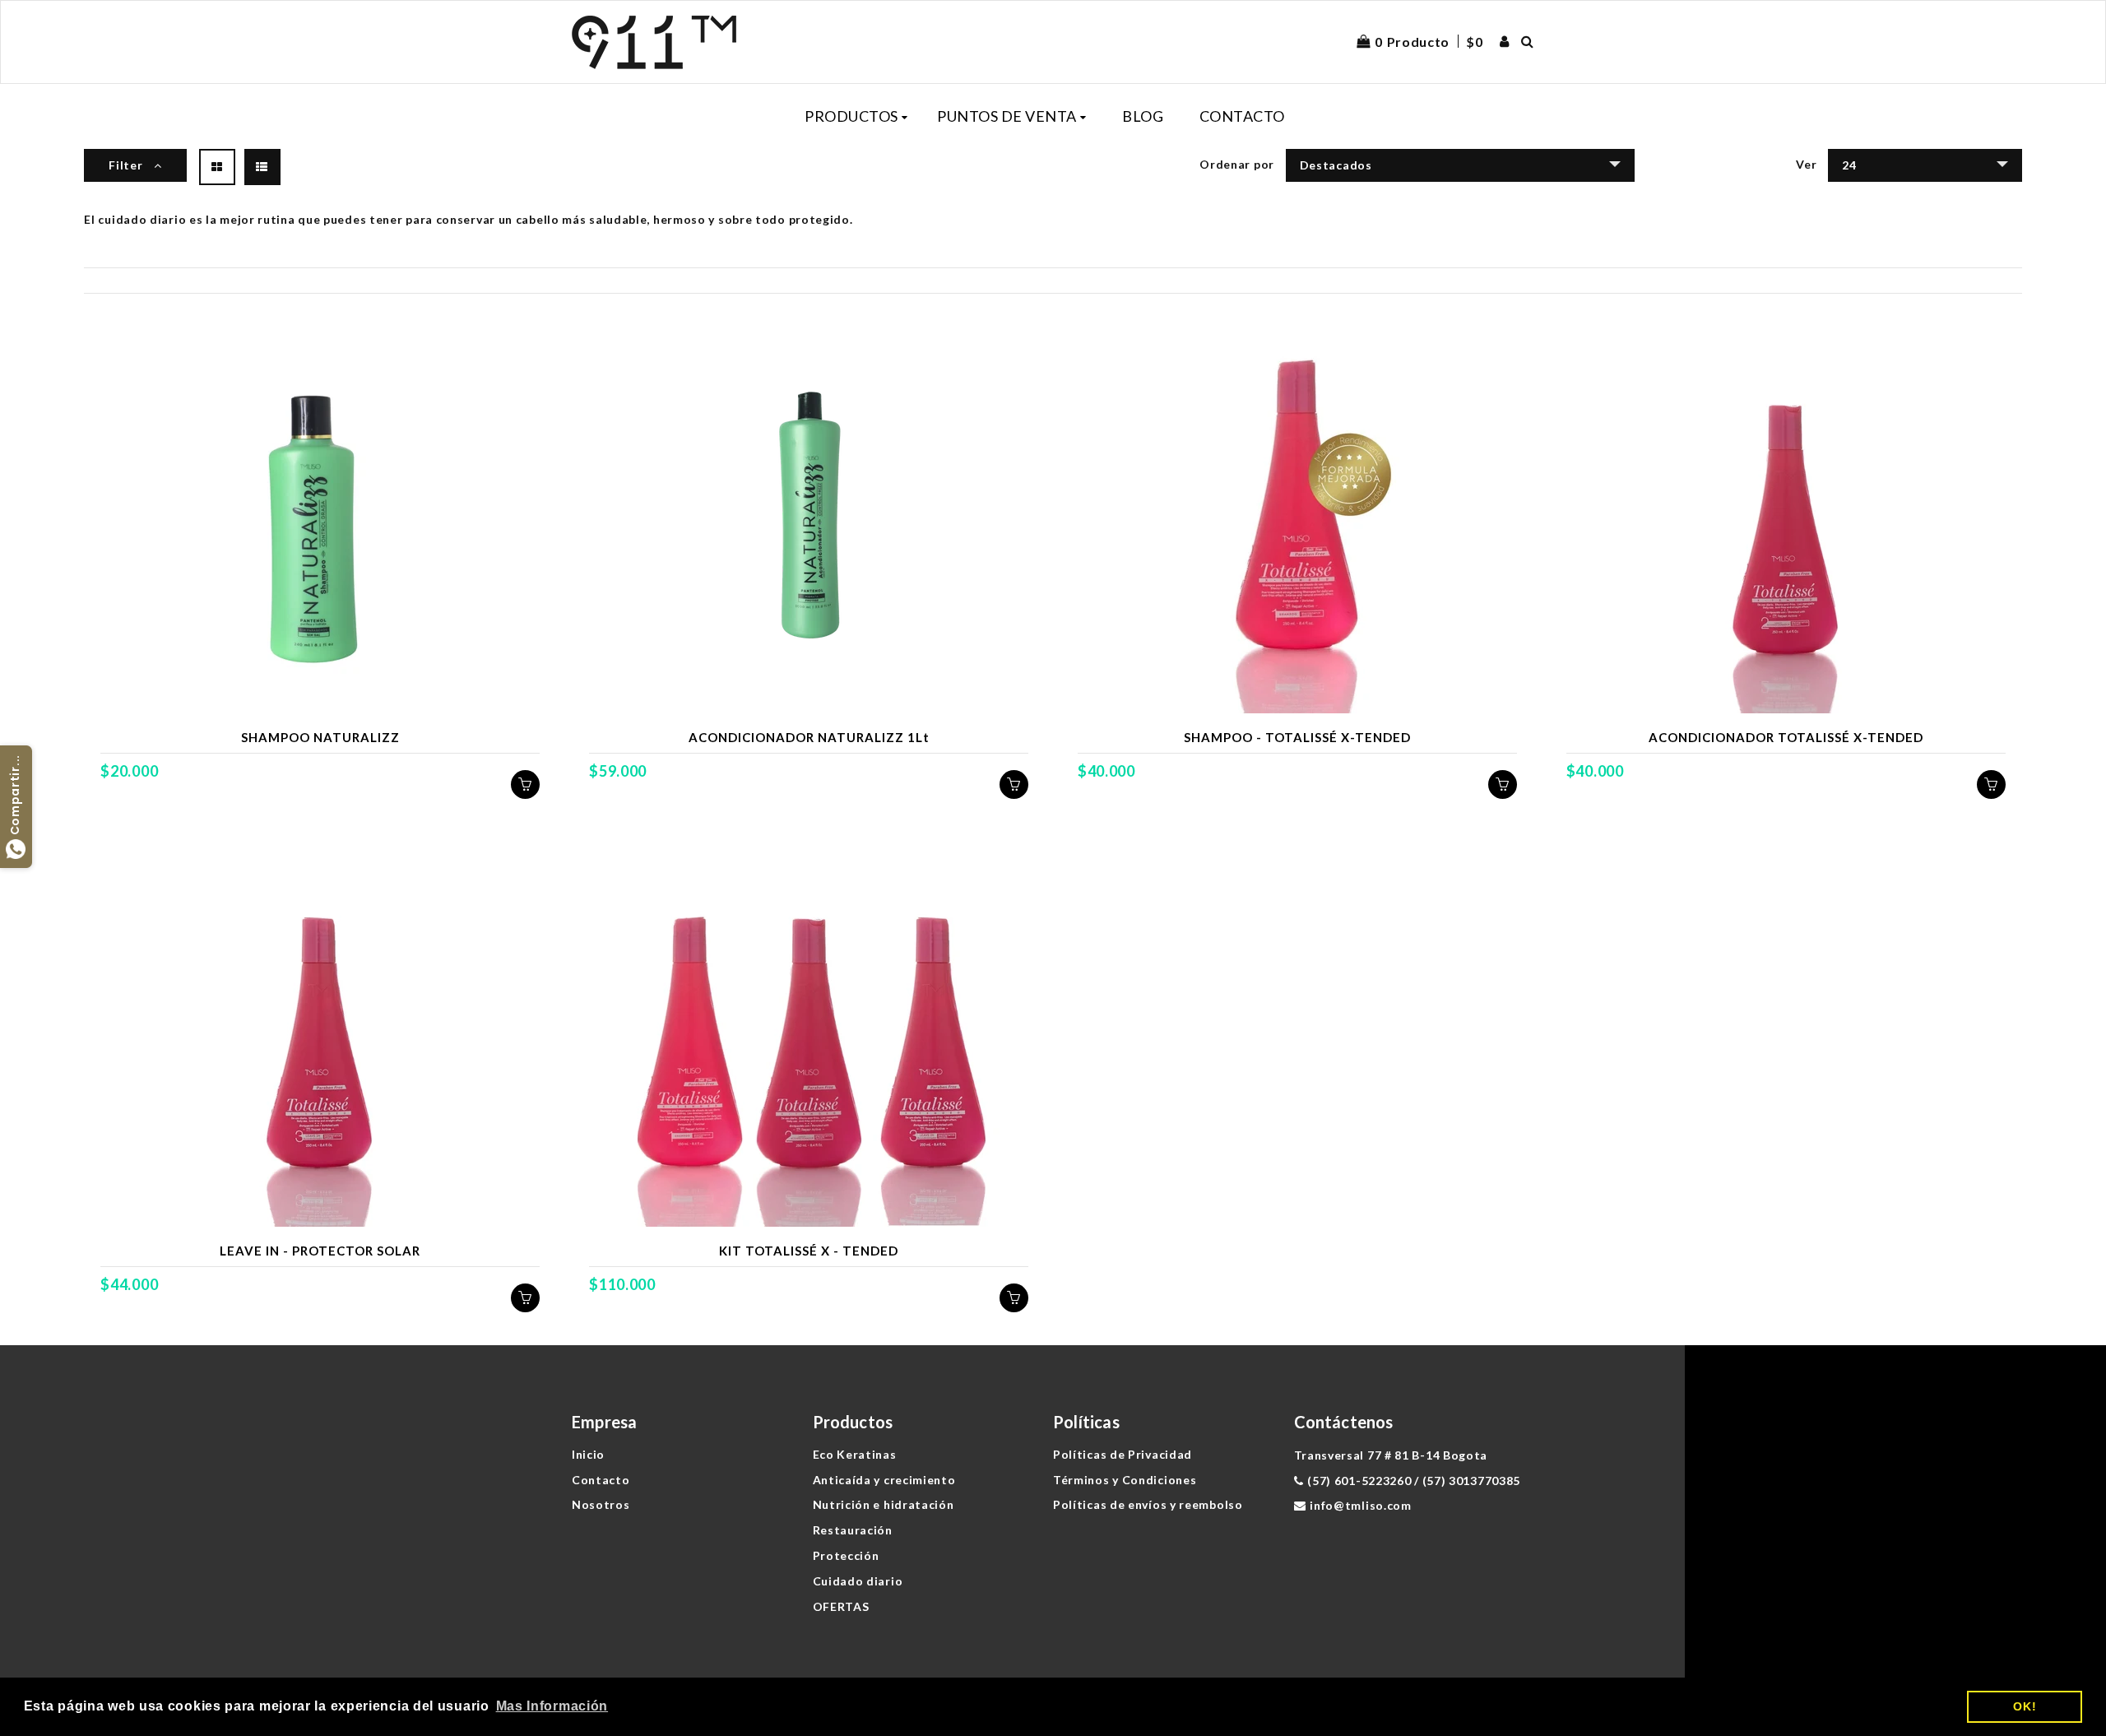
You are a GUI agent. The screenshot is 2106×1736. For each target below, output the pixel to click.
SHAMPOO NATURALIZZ (320, 737)
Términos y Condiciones (1125, 1480)
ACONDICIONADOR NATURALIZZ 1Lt (809, 737)
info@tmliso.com (1361, 1505)
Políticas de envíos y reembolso (1148, 1504)
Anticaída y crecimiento (884, 1480)
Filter (127, 165)
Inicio (588, 1454)
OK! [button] (2025, 1706)
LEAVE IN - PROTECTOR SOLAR (320, 1251)
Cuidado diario (858, 1581)
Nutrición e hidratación (884, 1504)
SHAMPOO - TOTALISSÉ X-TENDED (1297, 737)
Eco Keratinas (855, 1454)
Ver (1806, 164)
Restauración (853, 1530)
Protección (846, 1555)
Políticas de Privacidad (1123, 1454)
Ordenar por (1237, 164)
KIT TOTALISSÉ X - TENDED (809, 1251)
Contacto (601, 1480)
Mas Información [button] (552, 1706)
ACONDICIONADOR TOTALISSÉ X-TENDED (1786, 737)
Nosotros (601, 1504)
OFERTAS (841, 1606)
